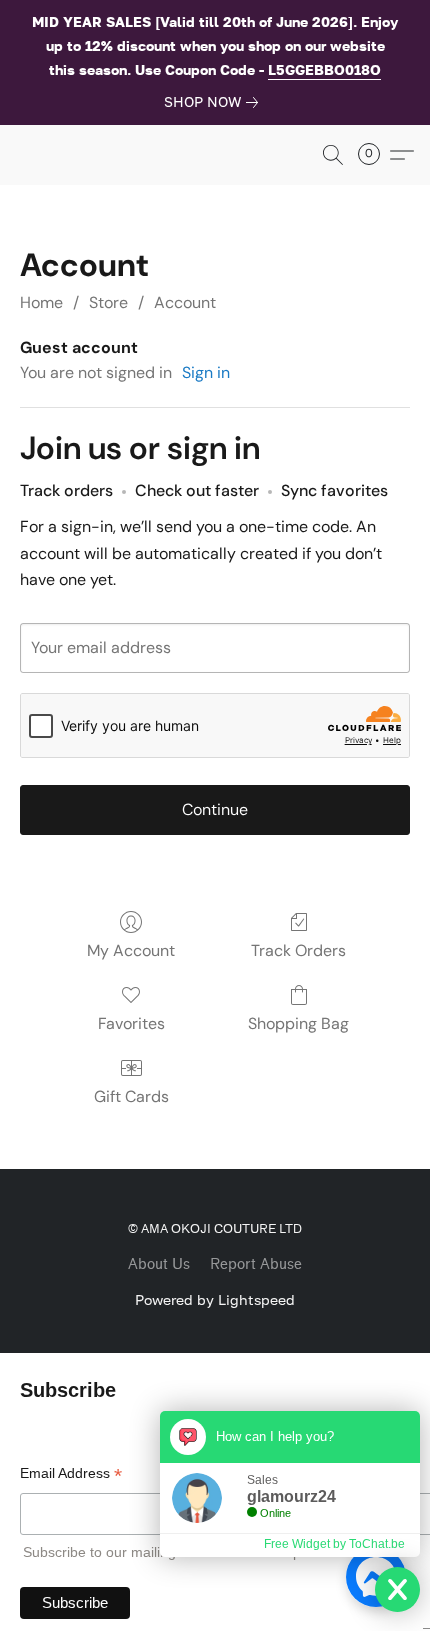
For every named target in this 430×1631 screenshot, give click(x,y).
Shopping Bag (298, 1023)
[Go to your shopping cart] (375, 155)
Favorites (131, 1023)
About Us (159, 1264)
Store (108, 302)
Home (41, 302)
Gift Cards (131, 1096)
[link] (215, 102)
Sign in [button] (206, 372)
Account (185, 302)
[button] (333, 155)
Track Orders (298, 950)
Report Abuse (256, 1264)
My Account (131, 950)
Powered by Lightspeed (215, 1299)
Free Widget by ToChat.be (334, 1544)
